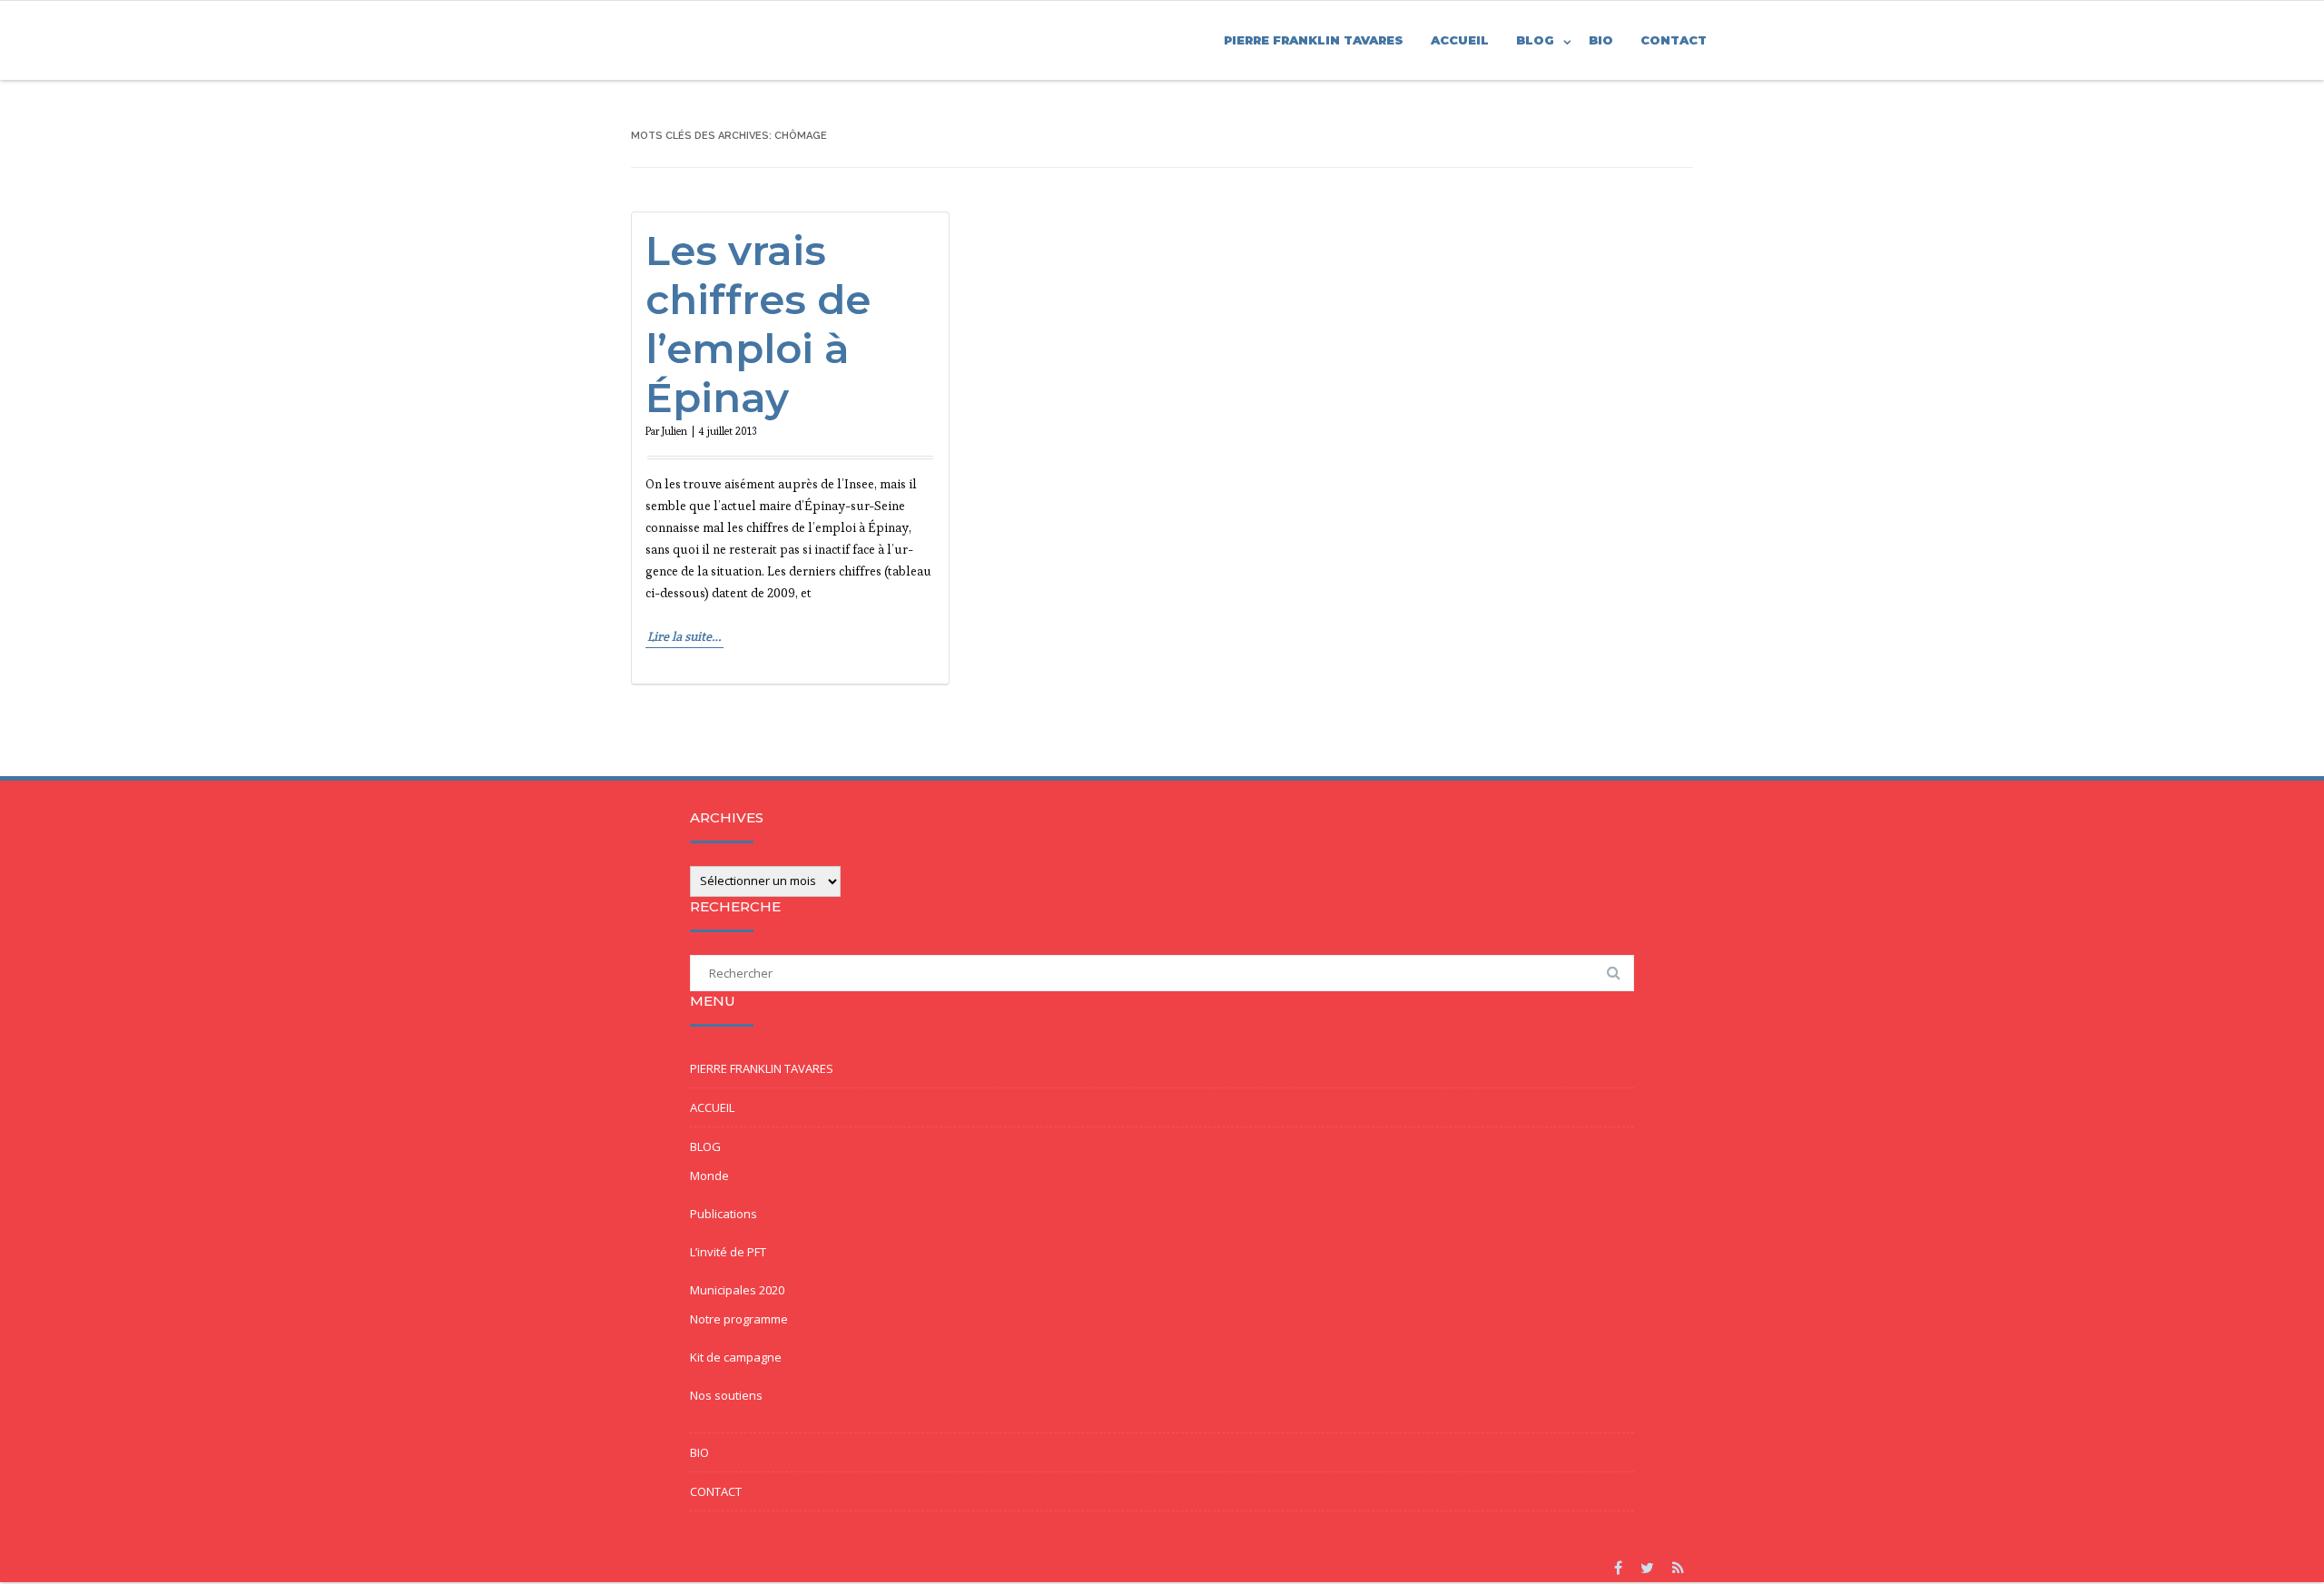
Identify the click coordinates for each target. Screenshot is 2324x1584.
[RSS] (1678, 1568)
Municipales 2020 (737, 1290)
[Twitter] (1647, 1568)
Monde (709, 1176)
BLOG (1535, 40)
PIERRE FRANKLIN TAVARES (1314, 40)
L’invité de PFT (728, 1252)
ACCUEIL (1460, 40)
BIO (1601, 40)
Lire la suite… (684, 636)
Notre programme (739, 1319)
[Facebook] (1618, 1568)
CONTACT (1674, 40)
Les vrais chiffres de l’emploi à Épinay (758, 324)
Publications (724, 1214)
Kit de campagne (736, 1357)
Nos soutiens (726, 1395)
